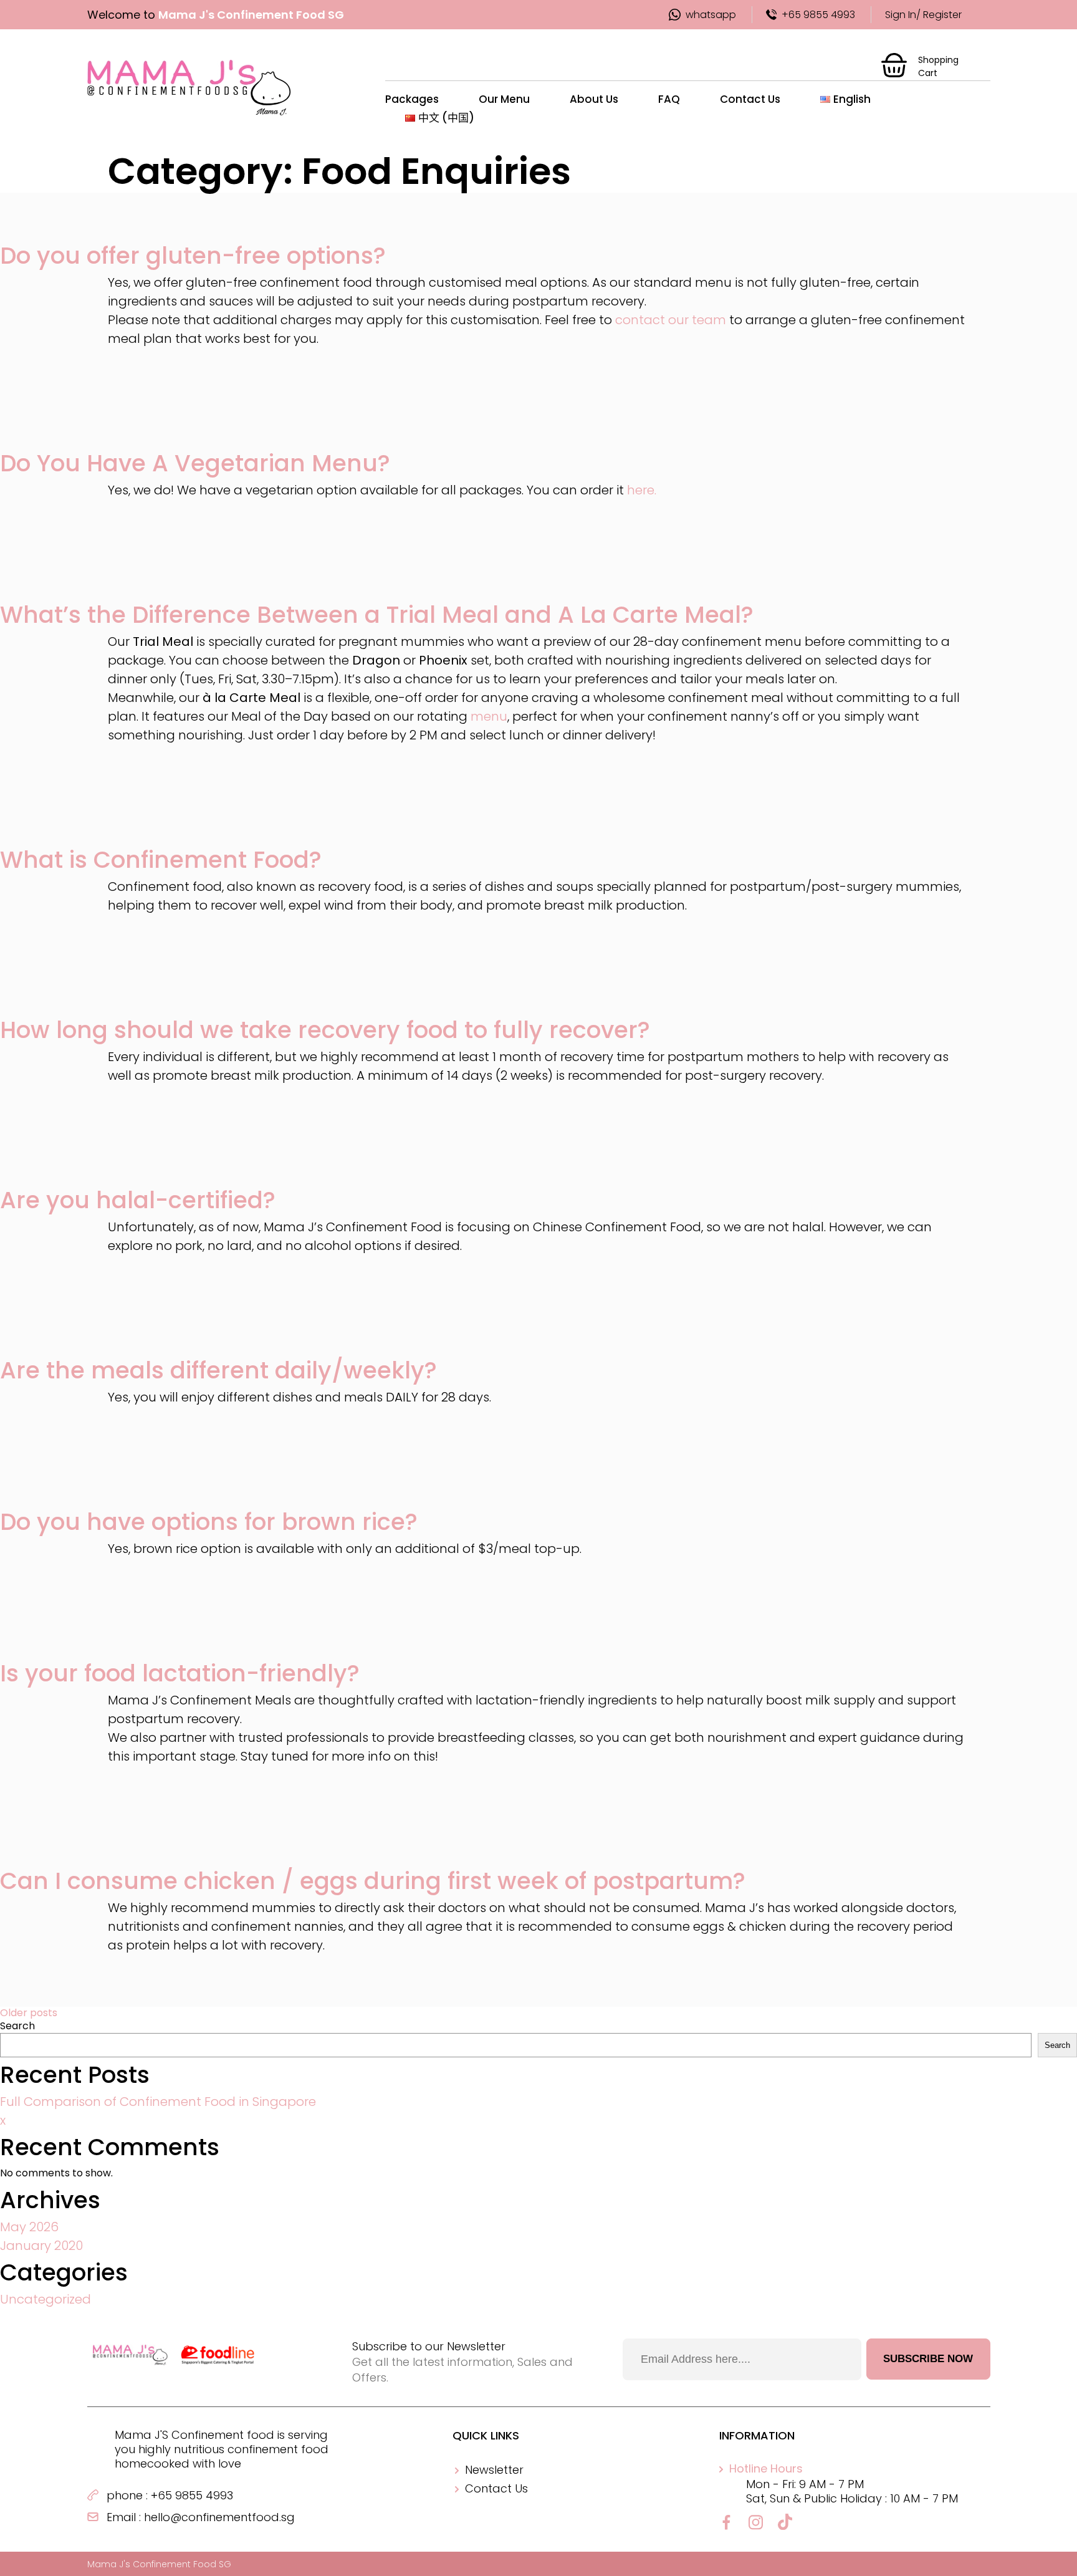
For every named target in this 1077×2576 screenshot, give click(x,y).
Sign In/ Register (923, 15)
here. (642, 490)
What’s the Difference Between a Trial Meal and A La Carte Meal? (377, 615)
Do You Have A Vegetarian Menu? (195, 463)
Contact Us (750, 99)
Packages (412, 99)
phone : (127, 2495)
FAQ (669, 99)
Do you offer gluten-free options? (193, 256)
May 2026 (29, 2227)
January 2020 (41, 2246)
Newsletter (494, 2470)
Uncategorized (45, 2299)
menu (489, 716)
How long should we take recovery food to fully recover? (325, 1030)
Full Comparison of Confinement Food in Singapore (158, 2102)
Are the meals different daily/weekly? (218, 1370)
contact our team (671, 320)
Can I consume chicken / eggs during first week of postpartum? (373, 1881)
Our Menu (504, 99)
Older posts (29, 2013)
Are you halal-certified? (138, 1200)
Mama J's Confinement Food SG (159, 2564)
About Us (594, 99)
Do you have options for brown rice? (209, 1522)
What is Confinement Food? (161, 860)
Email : (124, 2517)
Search (17, 2026)
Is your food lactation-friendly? (180, 1673)
